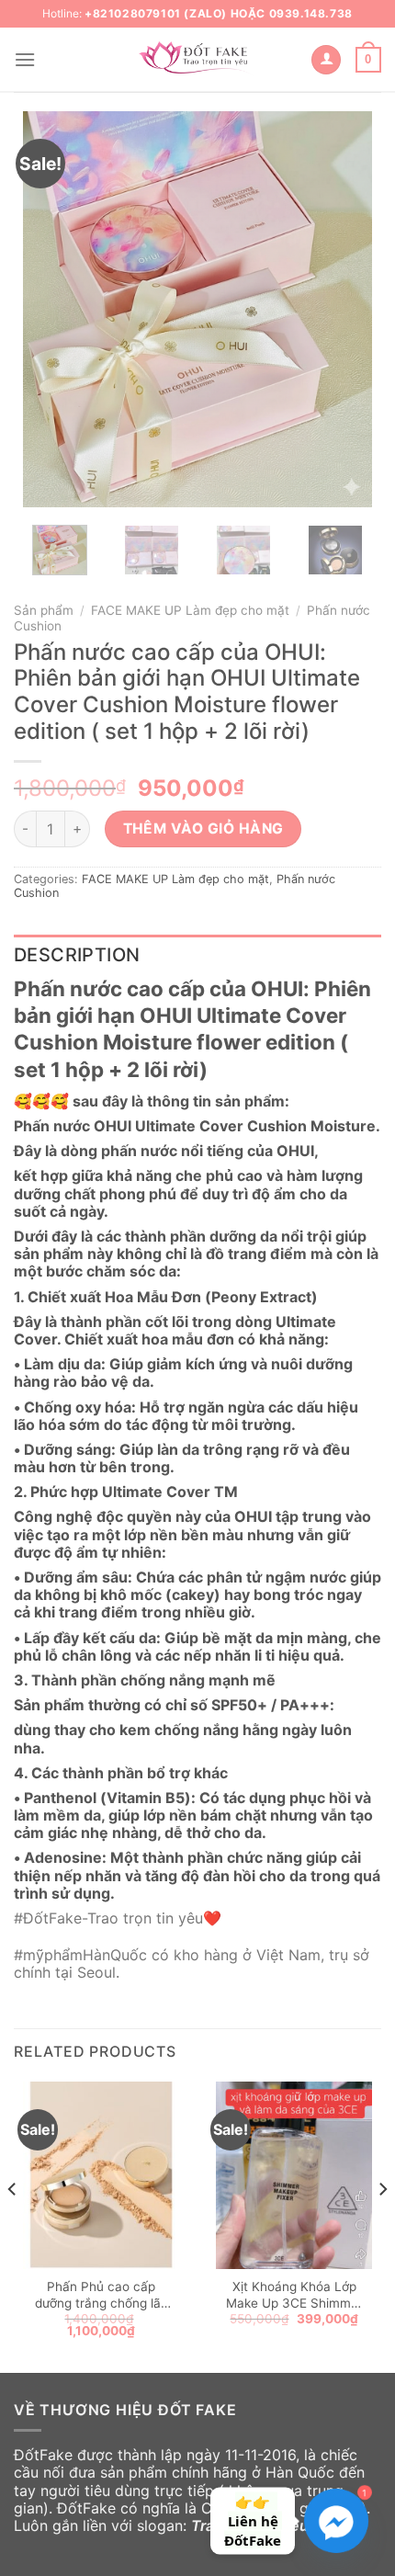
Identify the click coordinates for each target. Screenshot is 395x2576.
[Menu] (25, 59)
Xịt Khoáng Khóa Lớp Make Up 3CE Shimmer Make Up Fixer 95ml (294, 2295)
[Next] (342, 309)
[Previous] (53, 309)
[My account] (326, 60)
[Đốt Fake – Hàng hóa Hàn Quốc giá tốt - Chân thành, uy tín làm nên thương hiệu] (197, 60)
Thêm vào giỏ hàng (203, 828)
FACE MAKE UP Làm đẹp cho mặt (190, 610)
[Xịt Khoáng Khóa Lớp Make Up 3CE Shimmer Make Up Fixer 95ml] (294, 2175)
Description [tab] (77, 955)
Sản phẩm (44, 610)
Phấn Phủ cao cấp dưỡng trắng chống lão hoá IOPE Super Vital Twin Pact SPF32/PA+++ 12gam (102, 2295)
